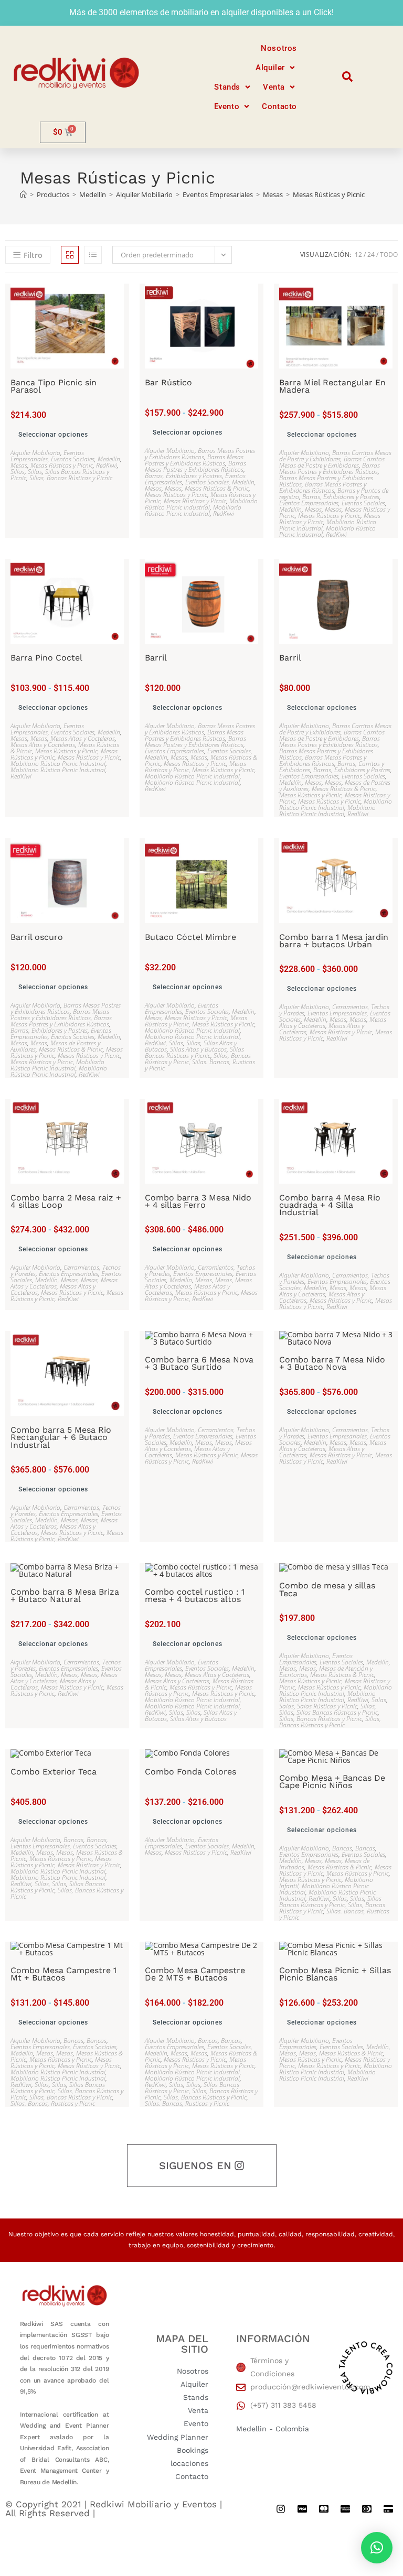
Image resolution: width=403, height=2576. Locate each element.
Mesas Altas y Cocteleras (83, 738)
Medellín (109, 459)
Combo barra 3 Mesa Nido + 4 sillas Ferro (198, 1202)
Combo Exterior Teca (54, 1772)
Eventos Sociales (73, 459)
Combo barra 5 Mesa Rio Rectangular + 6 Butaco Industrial (61, 1438)
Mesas (19, 465)
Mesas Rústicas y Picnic (329, 194)
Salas (379, 1700)
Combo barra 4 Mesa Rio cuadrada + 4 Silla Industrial (330, 1205)
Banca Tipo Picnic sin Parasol (54, 387)
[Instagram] (281, 2509)
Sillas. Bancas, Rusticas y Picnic (200, 1065)
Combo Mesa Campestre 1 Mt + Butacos (63, 1974)
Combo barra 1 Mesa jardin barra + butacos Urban (334, 941)
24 (371, 255)
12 (358, 255)
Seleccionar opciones (53, 435)
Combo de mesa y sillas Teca (327, 1590)
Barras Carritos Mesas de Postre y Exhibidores (335, 456)
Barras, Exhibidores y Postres (183, 476)
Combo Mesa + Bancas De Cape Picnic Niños (332, 1782)
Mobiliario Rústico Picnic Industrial (201, 504)
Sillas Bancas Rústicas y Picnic (194, 1052)
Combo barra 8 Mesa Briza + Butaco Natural (65, 1596)
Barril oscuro (37, 937)
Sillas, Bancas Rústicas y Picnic (71, 478)
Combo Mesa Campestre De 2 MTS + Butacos (195, 1974)
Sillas (18, 472)
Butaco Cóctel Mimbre (190, 937)
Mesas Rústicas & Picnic (217, 488)
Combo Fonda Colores (190, 1772)
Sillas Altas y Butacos (198, 1049)
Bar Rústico (168, 383)
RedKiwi (107, 465)
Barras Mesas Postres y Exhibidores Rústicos (200, 454)
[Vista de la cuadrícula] (70, 255)
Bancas (73, 1840)
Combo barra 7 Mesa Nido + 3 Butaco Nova (332, 1364)
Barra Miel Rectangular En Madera (332, 387)
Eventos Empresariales (47, 456)
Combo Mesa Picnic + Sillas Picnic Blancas (335, 1974)
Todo (389, 255)
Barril (156, 658)
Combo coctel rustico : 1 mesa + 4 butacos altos (195, 1596)
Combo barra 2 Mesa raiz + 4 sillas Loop (66, 1202)
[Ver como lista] (93, 255)
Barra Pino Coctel (46, 658)
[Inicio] (23, 194)
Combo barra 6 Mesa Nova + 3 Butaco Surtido (199, 1364)
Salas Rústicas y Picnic (327, 1706)
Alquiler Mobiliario (35, 453)
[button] (276, 68)
